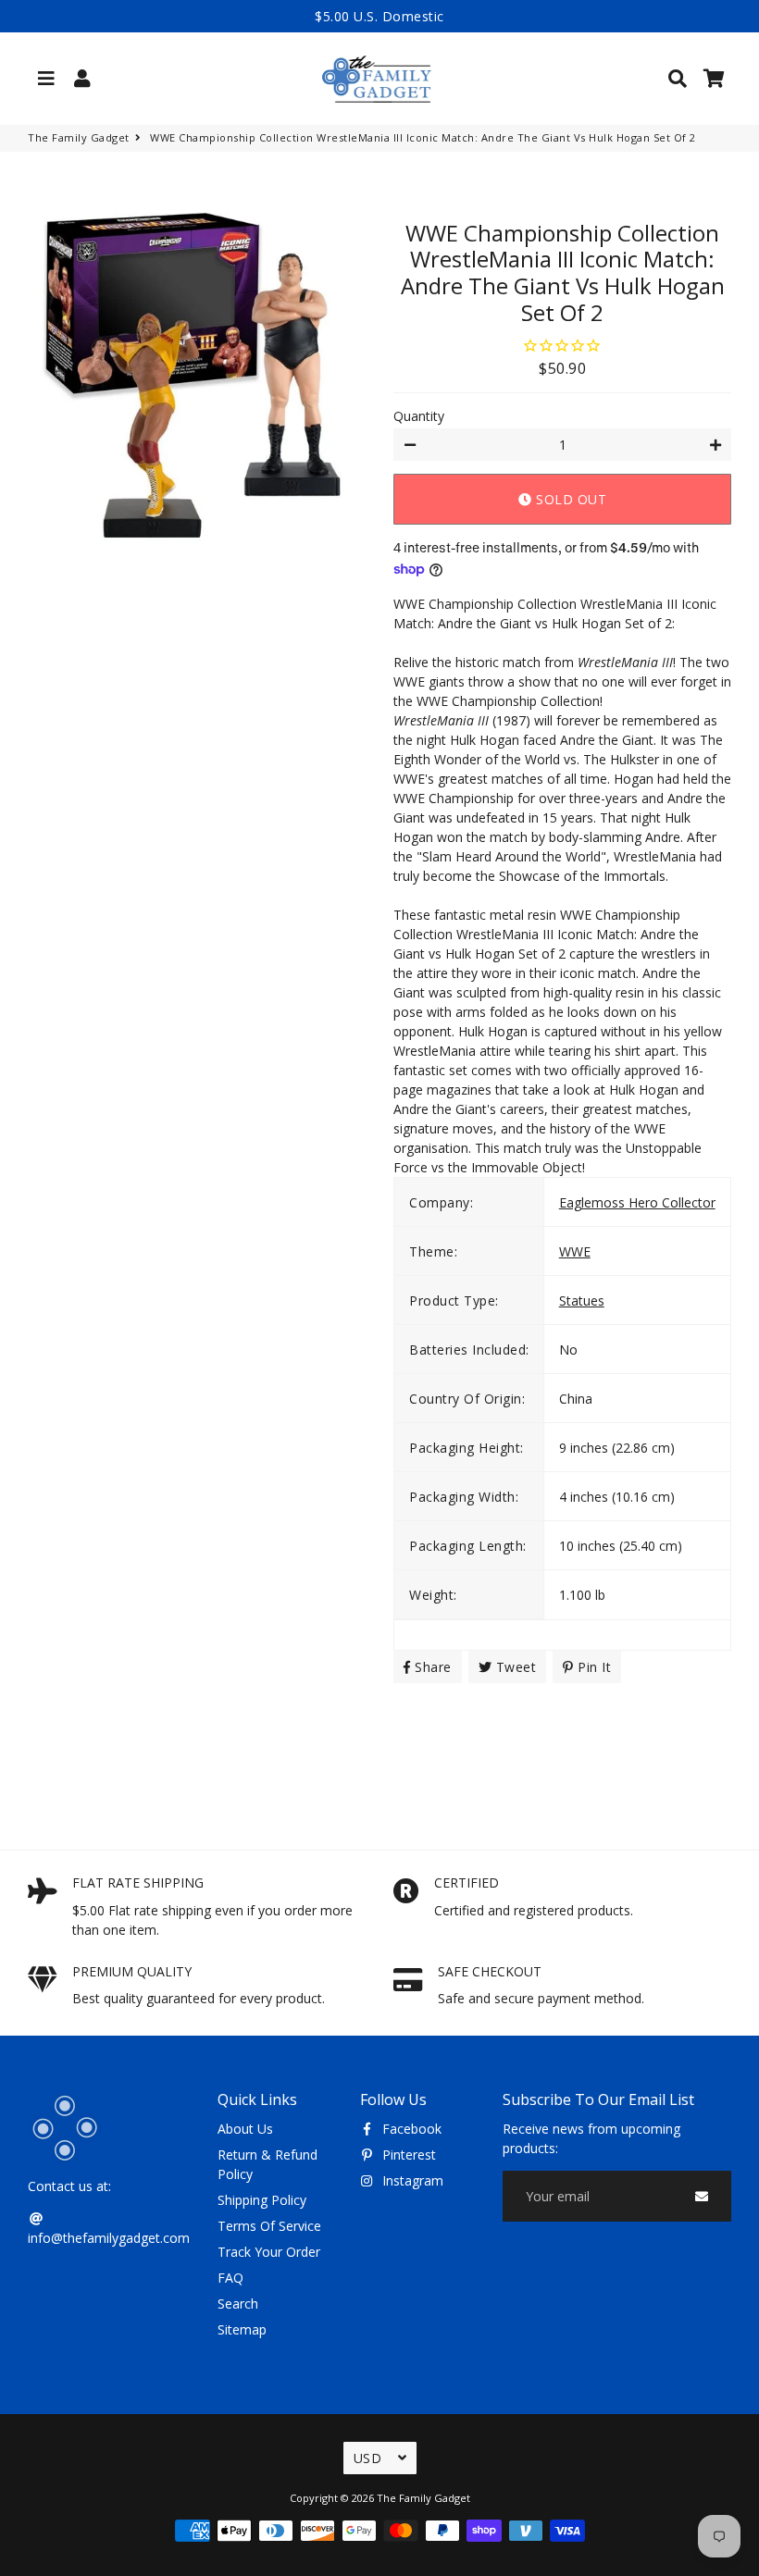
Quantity (419, 416)
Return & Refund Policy (268, 2164)
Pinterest (407, 2155)
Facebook (410, 2129)
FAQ (230, 2278)
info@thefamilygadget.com (109, 2238)
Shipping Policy (262, 2200)
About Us (245, 2129)
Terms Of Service (269, 2226)
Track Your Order (269, 2252)
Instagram (411, 2180)
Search (238, 2304)
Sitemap (242, 2329)
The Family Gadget (79, 137)
